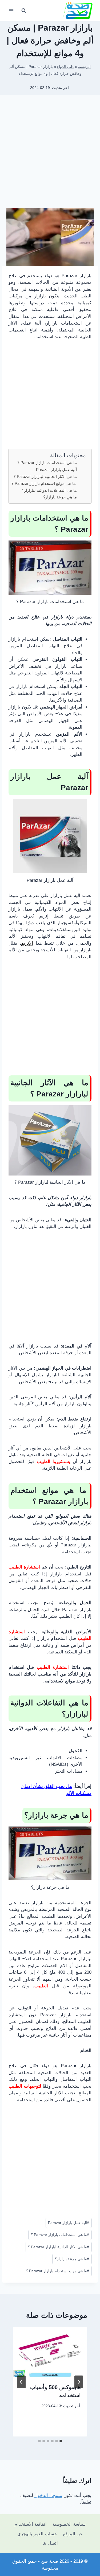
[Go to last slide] (79, 2382)
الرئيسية (84, 67)
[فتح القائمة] (11, 11)
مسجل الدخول (48, 2495)
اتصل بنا (50, 2543)
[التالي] (21, 2382)
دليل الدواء (65, 67)
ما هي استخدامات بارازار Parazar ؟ (47, 463)
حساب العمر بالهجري (37, 2534)
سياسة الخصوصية (69, 2524)
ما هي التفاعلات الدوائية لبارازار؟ (49, 490)
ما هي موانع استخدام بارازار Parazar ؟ (44, 483)
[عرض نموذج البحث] (24, 11)
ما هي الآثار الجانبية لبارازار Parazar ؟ (45, 476)
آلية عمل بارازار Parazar (56, 470)
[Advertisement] (50, 153)
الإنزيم (27, 943)
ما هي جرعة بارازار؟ (60, 497)
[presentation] (50, 2352)
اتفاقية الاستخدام (31, 2524)
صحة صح (50, 2561)
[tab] (61, 2441)
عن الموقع (73, 2534)
